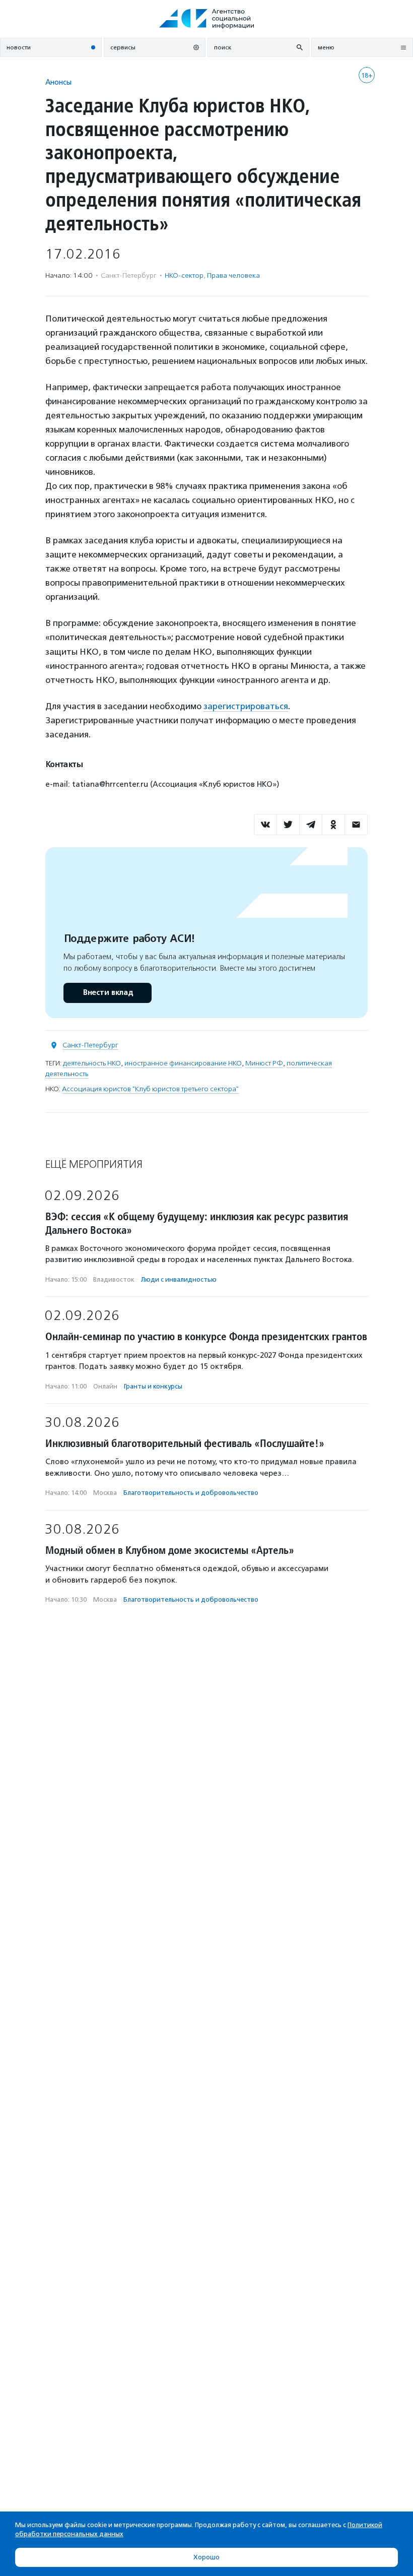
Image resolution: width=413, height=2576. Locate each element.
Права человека (233, 275)
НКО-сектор (184, 275)
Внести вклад (108, 993)
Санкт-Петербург (90, 1045)
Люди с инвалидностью (179, 1279)
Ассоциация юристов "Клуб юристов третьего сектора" (150, 1089)
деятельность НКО (92, 1063)
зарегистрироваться (246, 706)
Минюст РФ (264, 1063)
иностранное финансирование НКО (183, 1063)
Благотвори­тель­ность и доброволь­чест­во (191, 1493)
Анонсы (58, 82)
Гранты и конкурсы (153, 1386)
